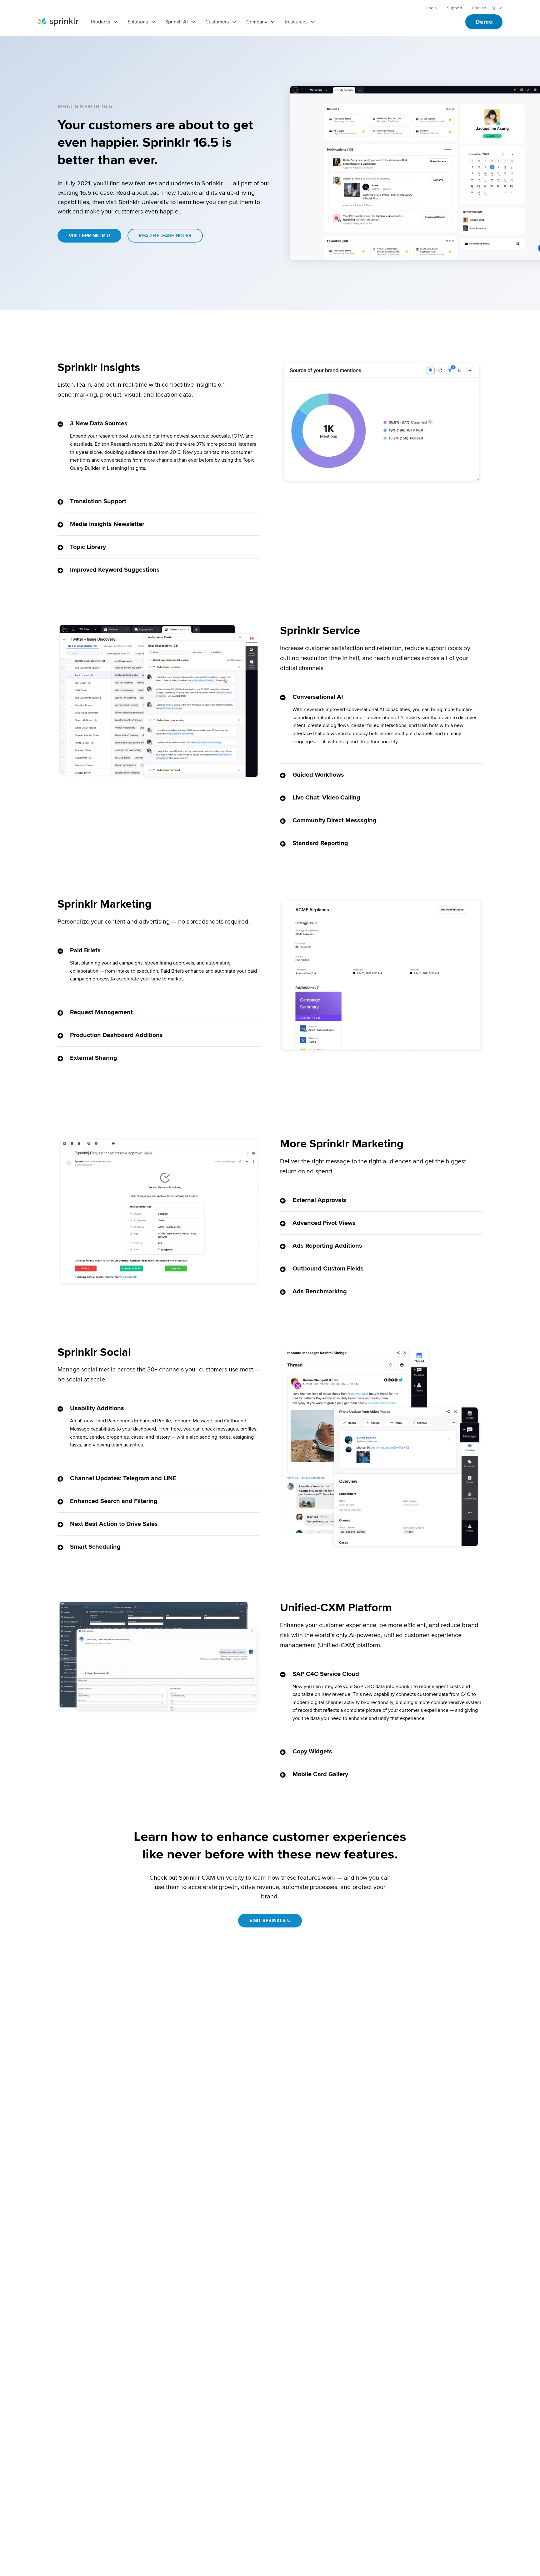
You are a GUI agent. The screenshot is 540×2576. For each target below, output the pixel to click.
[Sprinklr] (58, 22)
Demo (484, 22)
